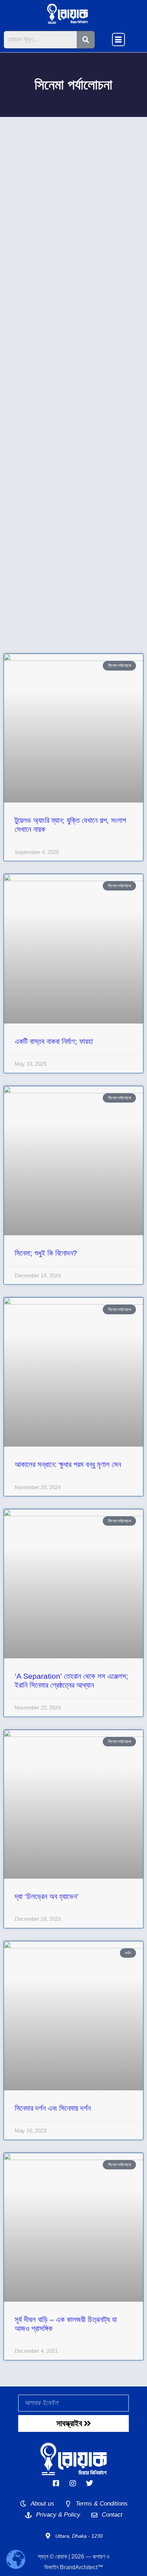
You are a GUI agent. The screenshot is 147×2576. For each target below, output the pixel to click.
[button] (118, 40)
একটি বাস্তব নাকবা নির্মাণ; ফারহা (45, 321)
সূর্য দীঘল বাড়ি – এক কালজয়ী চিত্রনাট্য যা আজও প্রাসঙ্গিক (66, 614)
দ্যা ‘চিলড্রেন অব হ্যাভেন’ (37, 543)
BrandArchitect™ (82, 2567)
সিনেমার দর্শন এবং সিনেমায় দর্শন (43, 576)
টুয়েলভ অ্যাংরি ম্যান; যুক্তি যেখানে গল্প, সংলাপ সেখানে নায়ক (72, 213)
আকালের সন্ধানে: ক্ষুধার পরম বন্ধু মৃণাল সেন (60, 457)
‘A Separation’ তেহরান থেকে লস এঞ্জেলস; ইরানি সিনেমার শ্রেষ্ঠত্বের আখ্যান (72, 505)
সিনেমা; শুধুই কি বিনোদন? (36, 424)
